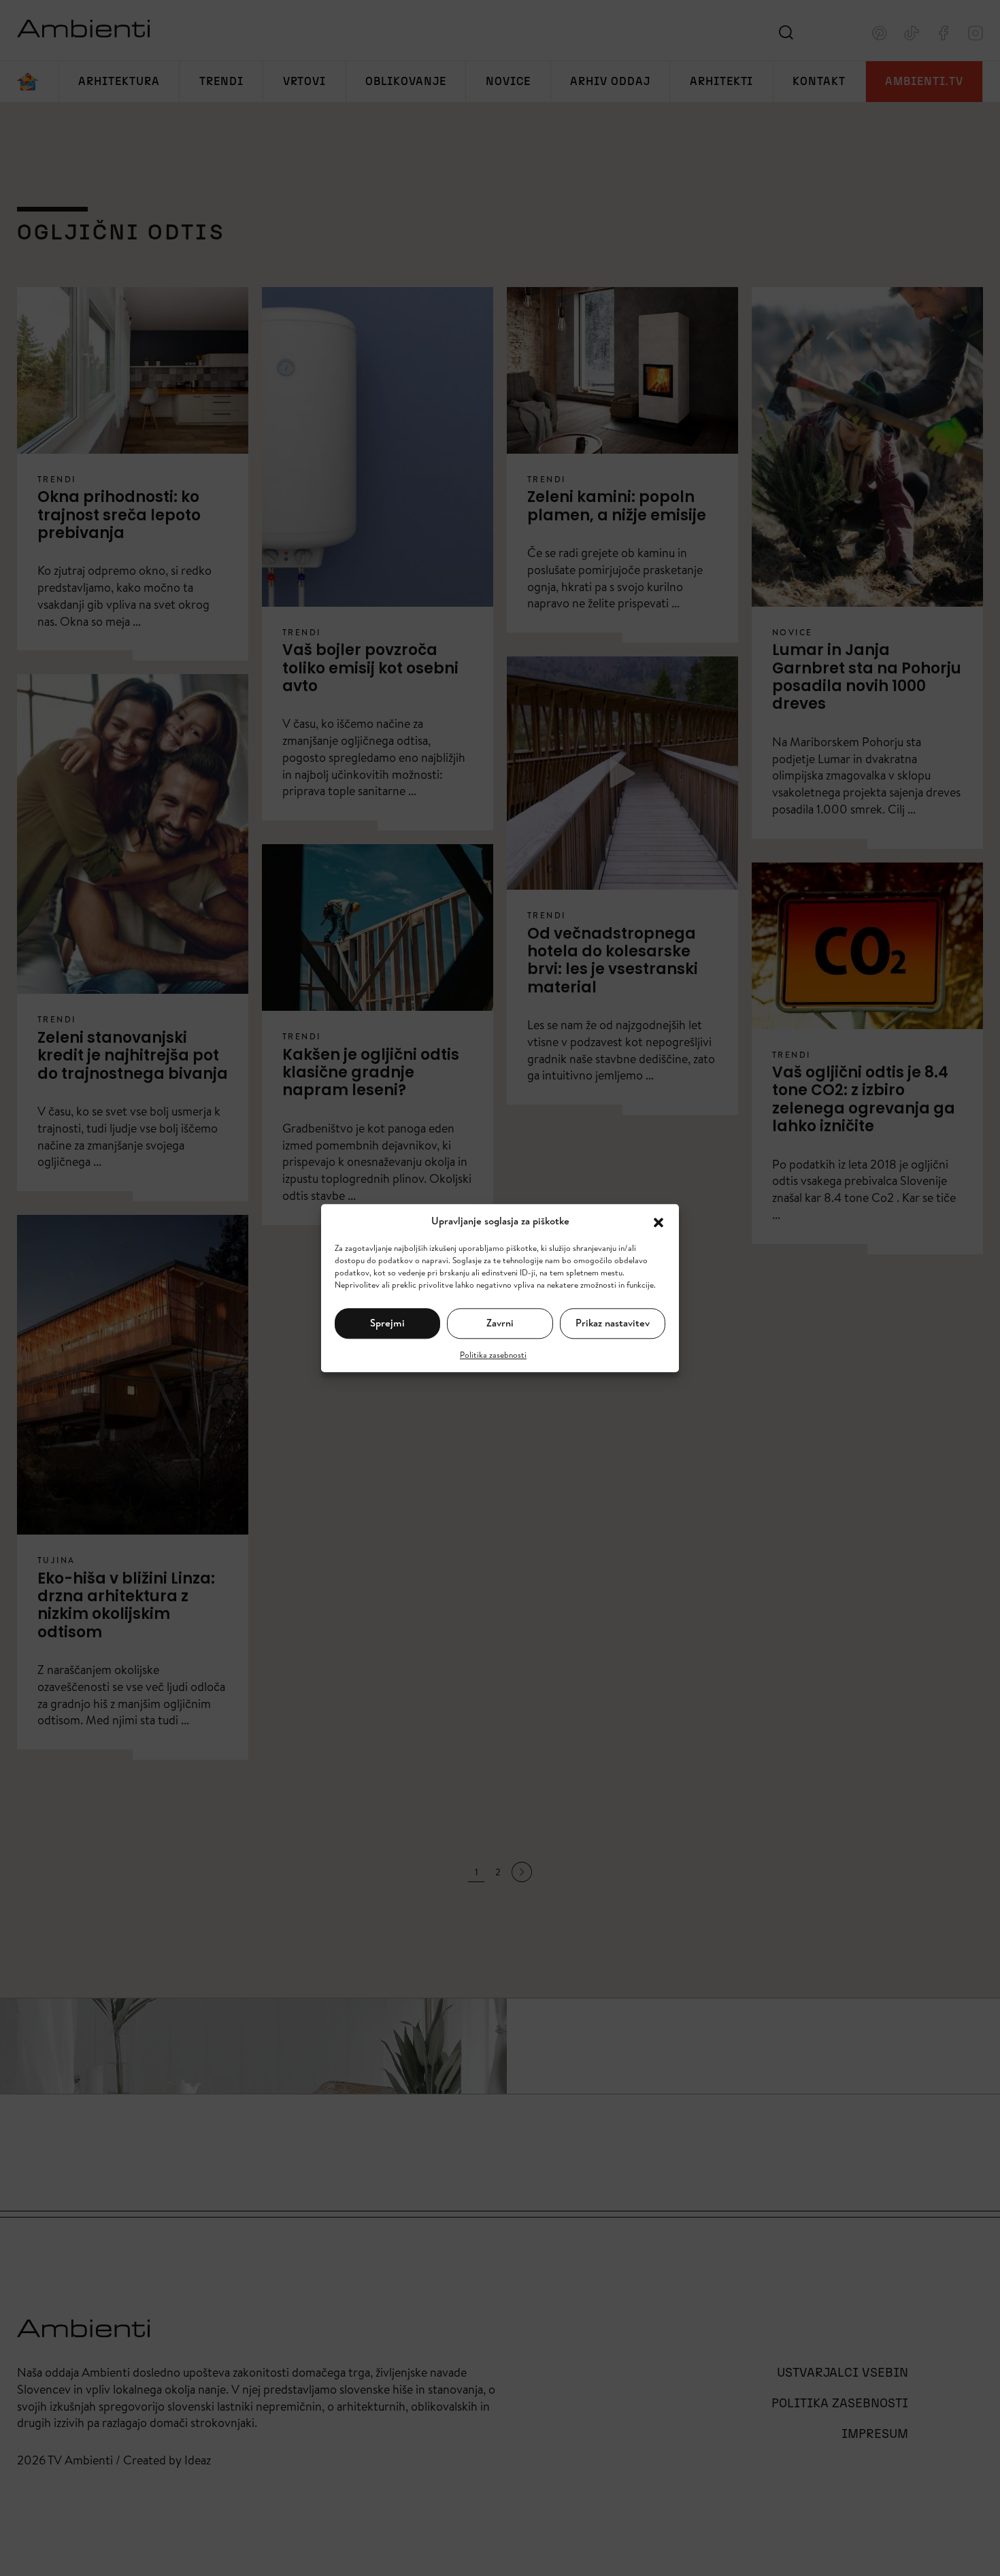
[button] (659, 1221)
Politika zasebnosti (493, 1354)
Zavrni (500, 1323)
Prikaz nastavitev (613, 1323)
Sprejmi (387, 1323)
